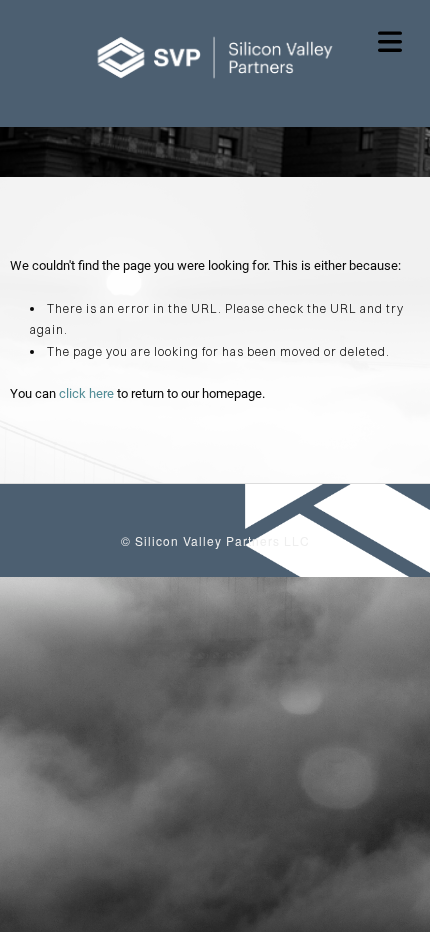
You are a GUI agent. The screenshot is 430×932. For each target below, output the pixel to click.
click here (86, 393)
